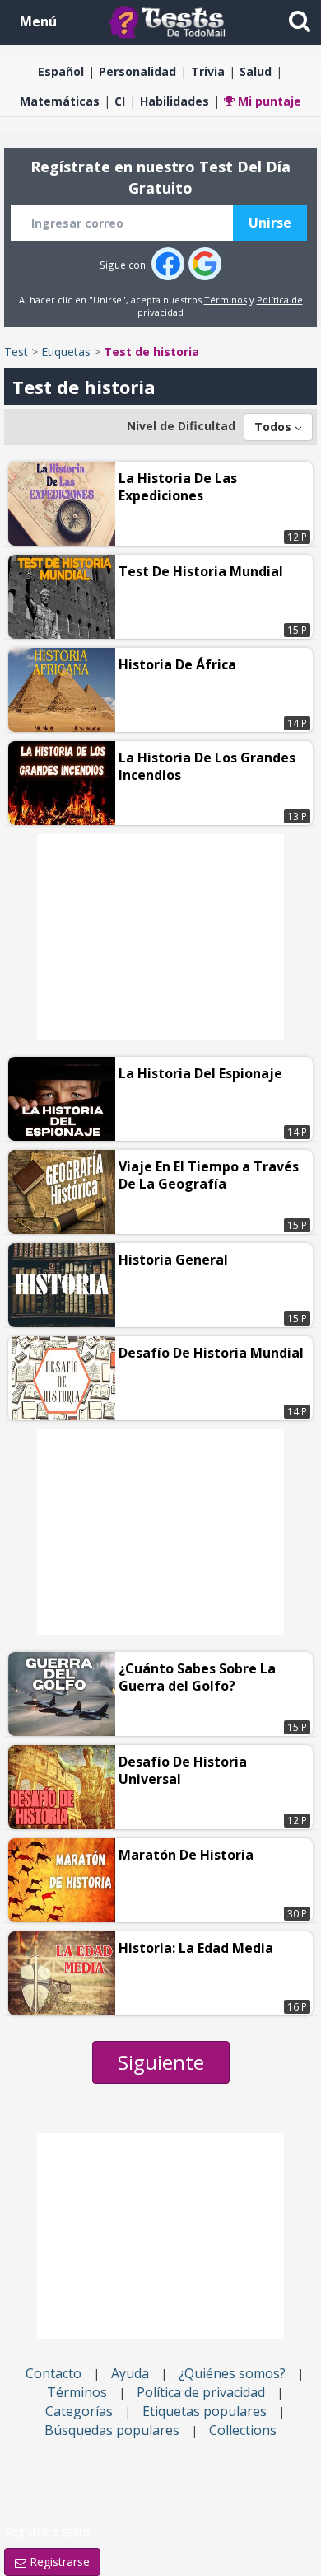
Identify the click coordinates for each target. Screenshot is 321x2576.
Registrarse (58, 2562)
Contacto (53, 2373)
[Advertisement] (160, 937)
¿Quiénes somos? (232, 2373)
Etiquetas (66, 352)
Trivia (208, 71)
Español (61, 71)
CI (120, 101)
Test (16, 352)
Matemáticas (60, 101)
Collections (243, 2430)
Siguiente (161, 2062)
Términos (226, 300)
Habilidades (174, 101)
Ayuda (130, 2373)
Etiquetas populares (205, 2411)
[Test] (170, 21)
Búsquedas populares (112, 2430)
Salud (256, 71)
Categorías (79, 2411)
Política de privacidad (201, 2392)
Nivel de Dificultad (181, 426)
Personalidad (137, 71)
